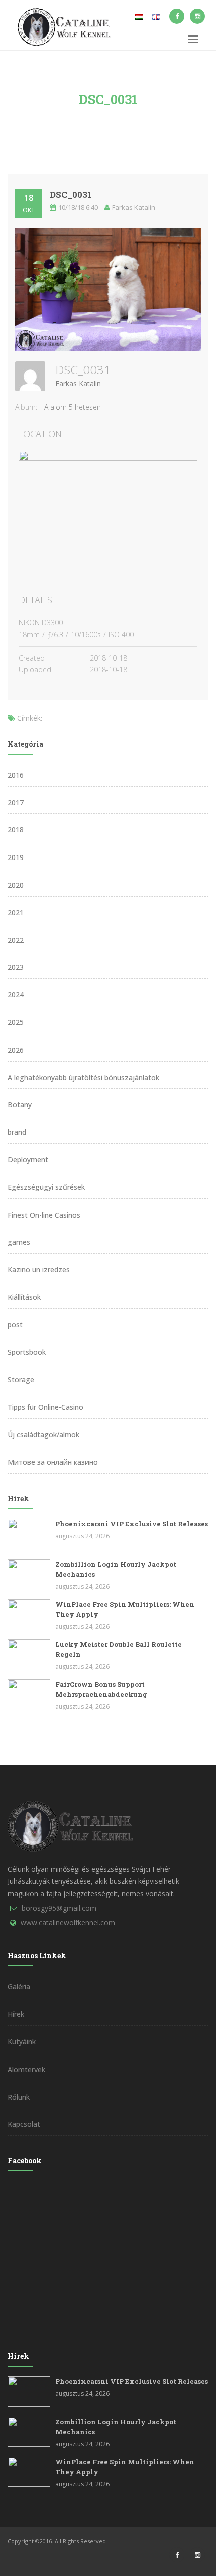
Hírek (16, 2014)
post (15, 1325)
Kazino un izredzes (39, 1269)
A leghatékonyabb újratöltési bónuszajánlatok (83, 1077)
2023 (16, 967)
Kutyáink (22, 2042)
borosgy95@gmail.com (59, 1908)
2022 (16, 940)
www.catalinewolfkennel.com (68, 1922)
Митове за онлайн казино (53, 1462)
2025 (16, 1022)
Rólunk (19, 2097)
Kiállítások (24, 1297)
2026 (16, 1050)
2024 (16, 995)
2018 (16, 830)
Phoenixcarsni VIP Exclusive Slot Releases (132, 1524)
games (19, 1242)
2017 (16, 803)
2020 (16, 885)
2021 (16, 912)
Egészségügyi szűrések (46, 1187)
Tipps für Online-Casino (45, 1407)
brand (17, 1132)
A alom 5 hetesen (73, 407)
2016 (16, 775)
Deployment (28, 1160)
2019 (16, 857)
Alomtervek (26, 2069)
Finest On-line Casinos (44, 1215)
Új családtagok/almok (43, 1434)
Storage (21, 1379)
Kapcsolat (24, 2124)
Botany (20, 1104)
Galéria (19, 1987)
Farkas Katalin (78, 383)
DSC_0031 (71, 194)
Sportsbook (27, 1352)
